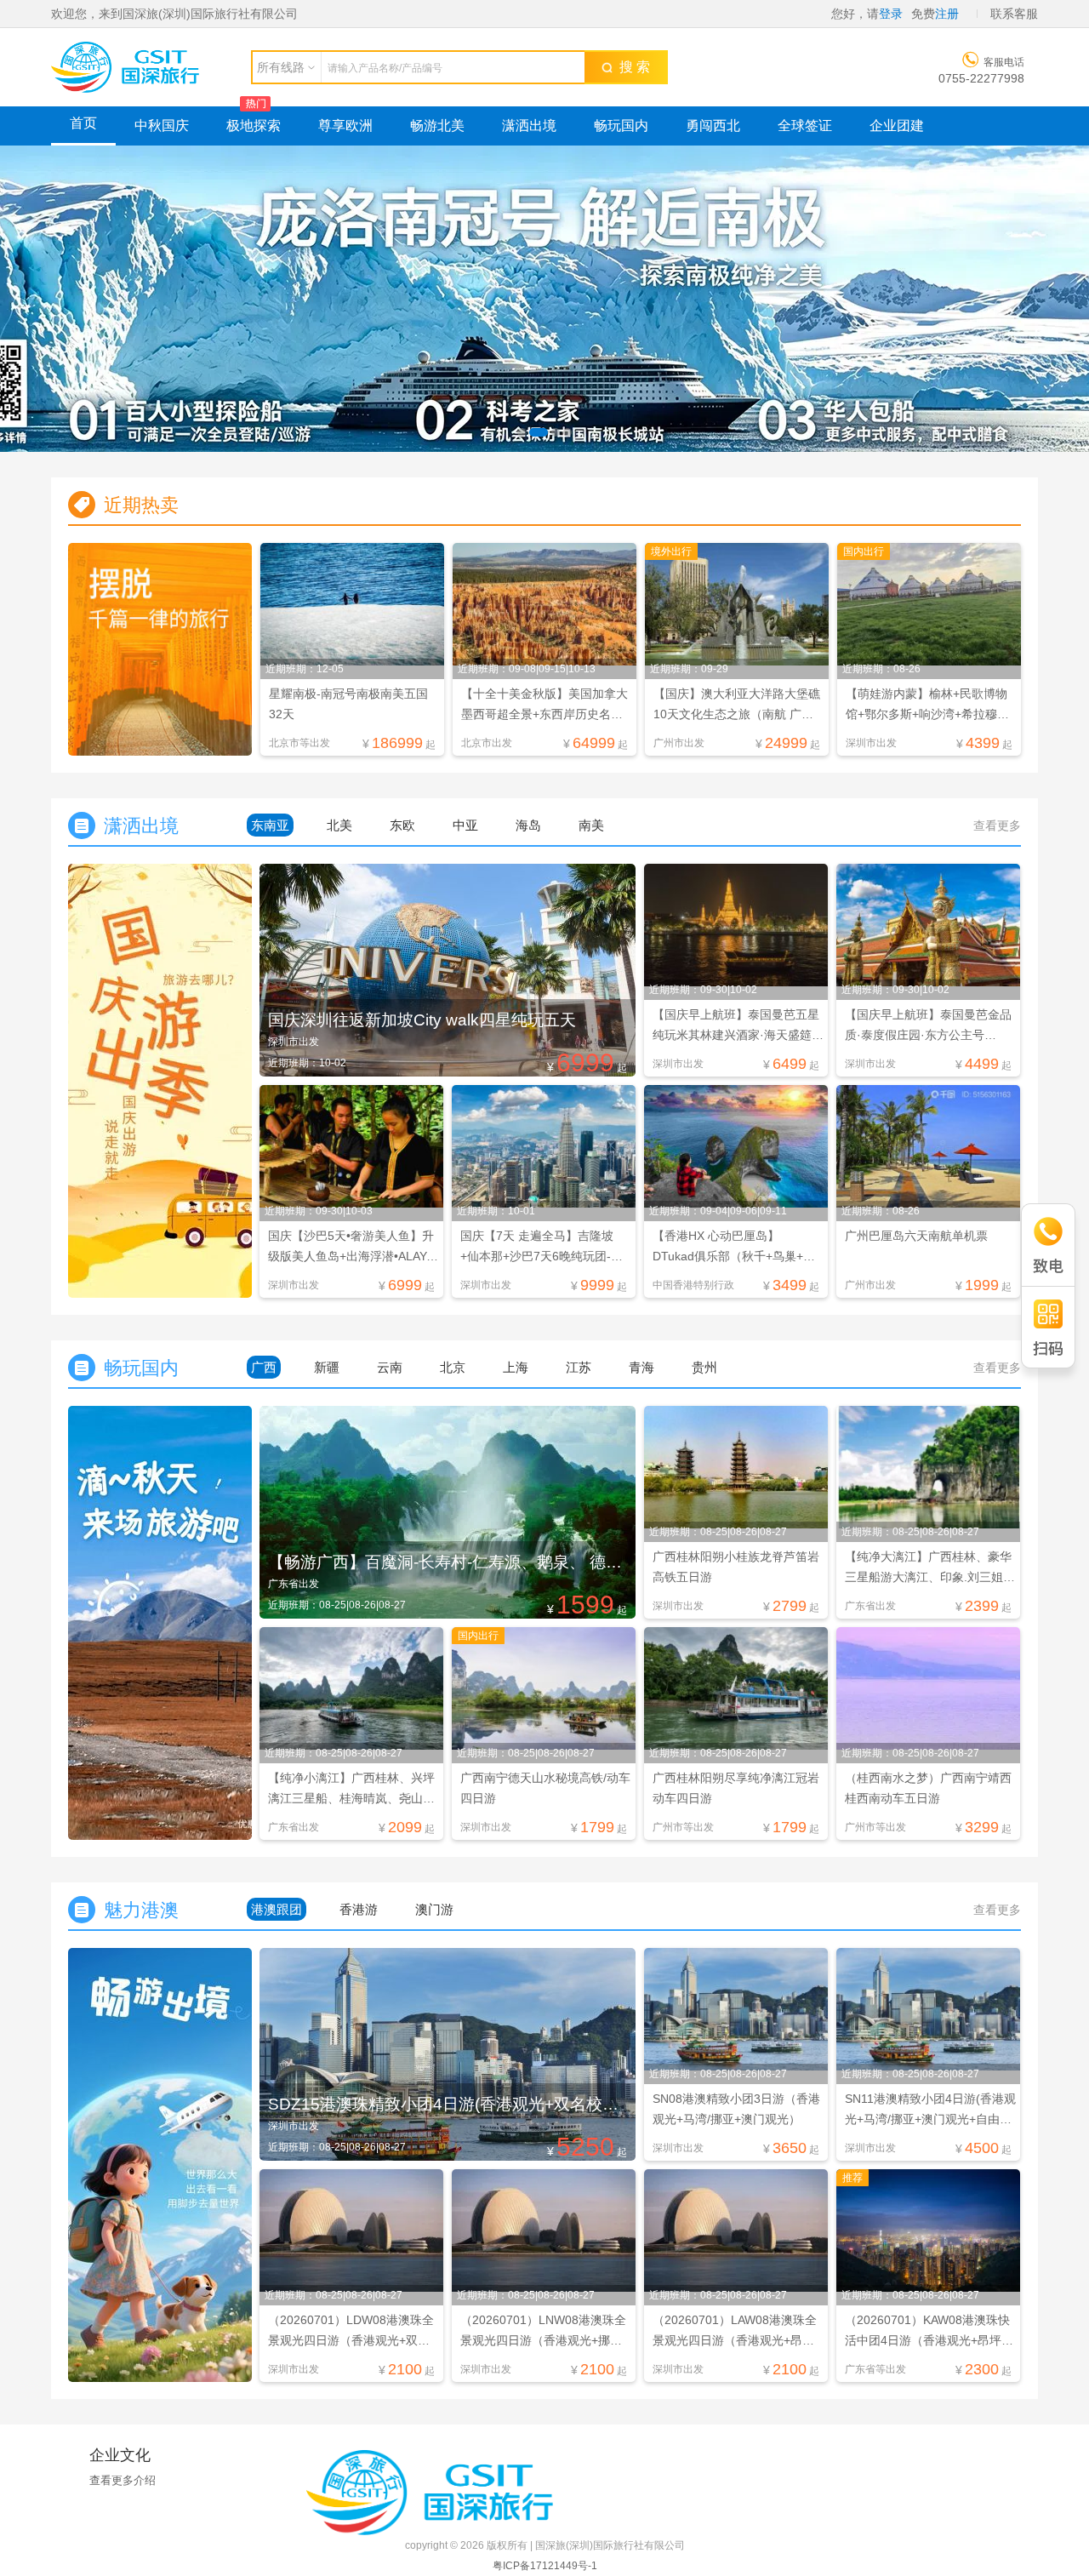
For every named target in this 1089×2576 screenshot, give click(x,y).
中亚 (465, 825)
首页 (83, 123)
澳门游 (434, 1909)
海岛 (528, 825)
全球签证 (805, 126)
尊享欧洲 (345, 126)
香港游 (359, 1909)
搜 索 (631, 67)
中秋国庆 (162, 126)
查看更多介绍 (123, 2480)
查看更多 (997, 825)
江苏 (579, 1367)
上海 (516, 1367)
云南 (390, 1367)
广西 (264, 1367)
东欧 (402, 825)
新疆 (327, 1367)
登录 (891, 14)
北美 (339, 825)
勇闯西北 (713, 126)
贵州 (704, 1367)
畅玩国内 (621, 126)
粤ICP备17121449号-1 (545, 2566)
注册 (947, 14)
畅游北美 (437, 126)
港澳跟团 (277, 1909)
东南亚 (270, 825)
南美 (591, 825)
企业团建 (897, 126)
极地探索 (254, 126)
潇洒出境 (529, 126)
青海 (641, 1367)
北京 (453, 1367)
